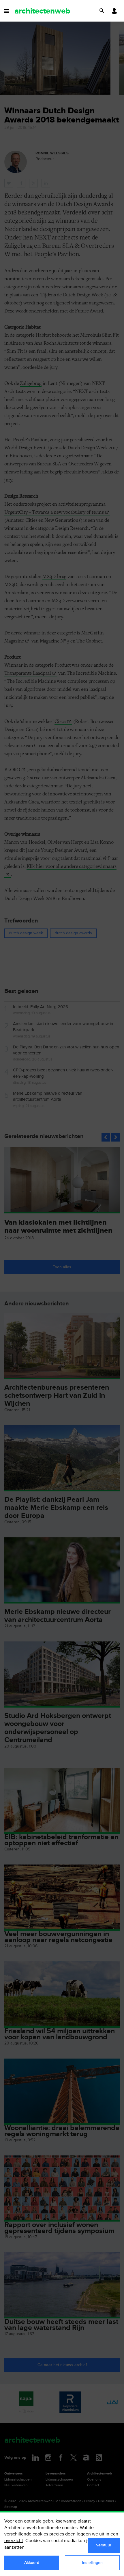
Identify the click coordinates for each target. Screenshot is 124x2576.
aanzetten (14, 2547)
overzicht (14, 2541)
